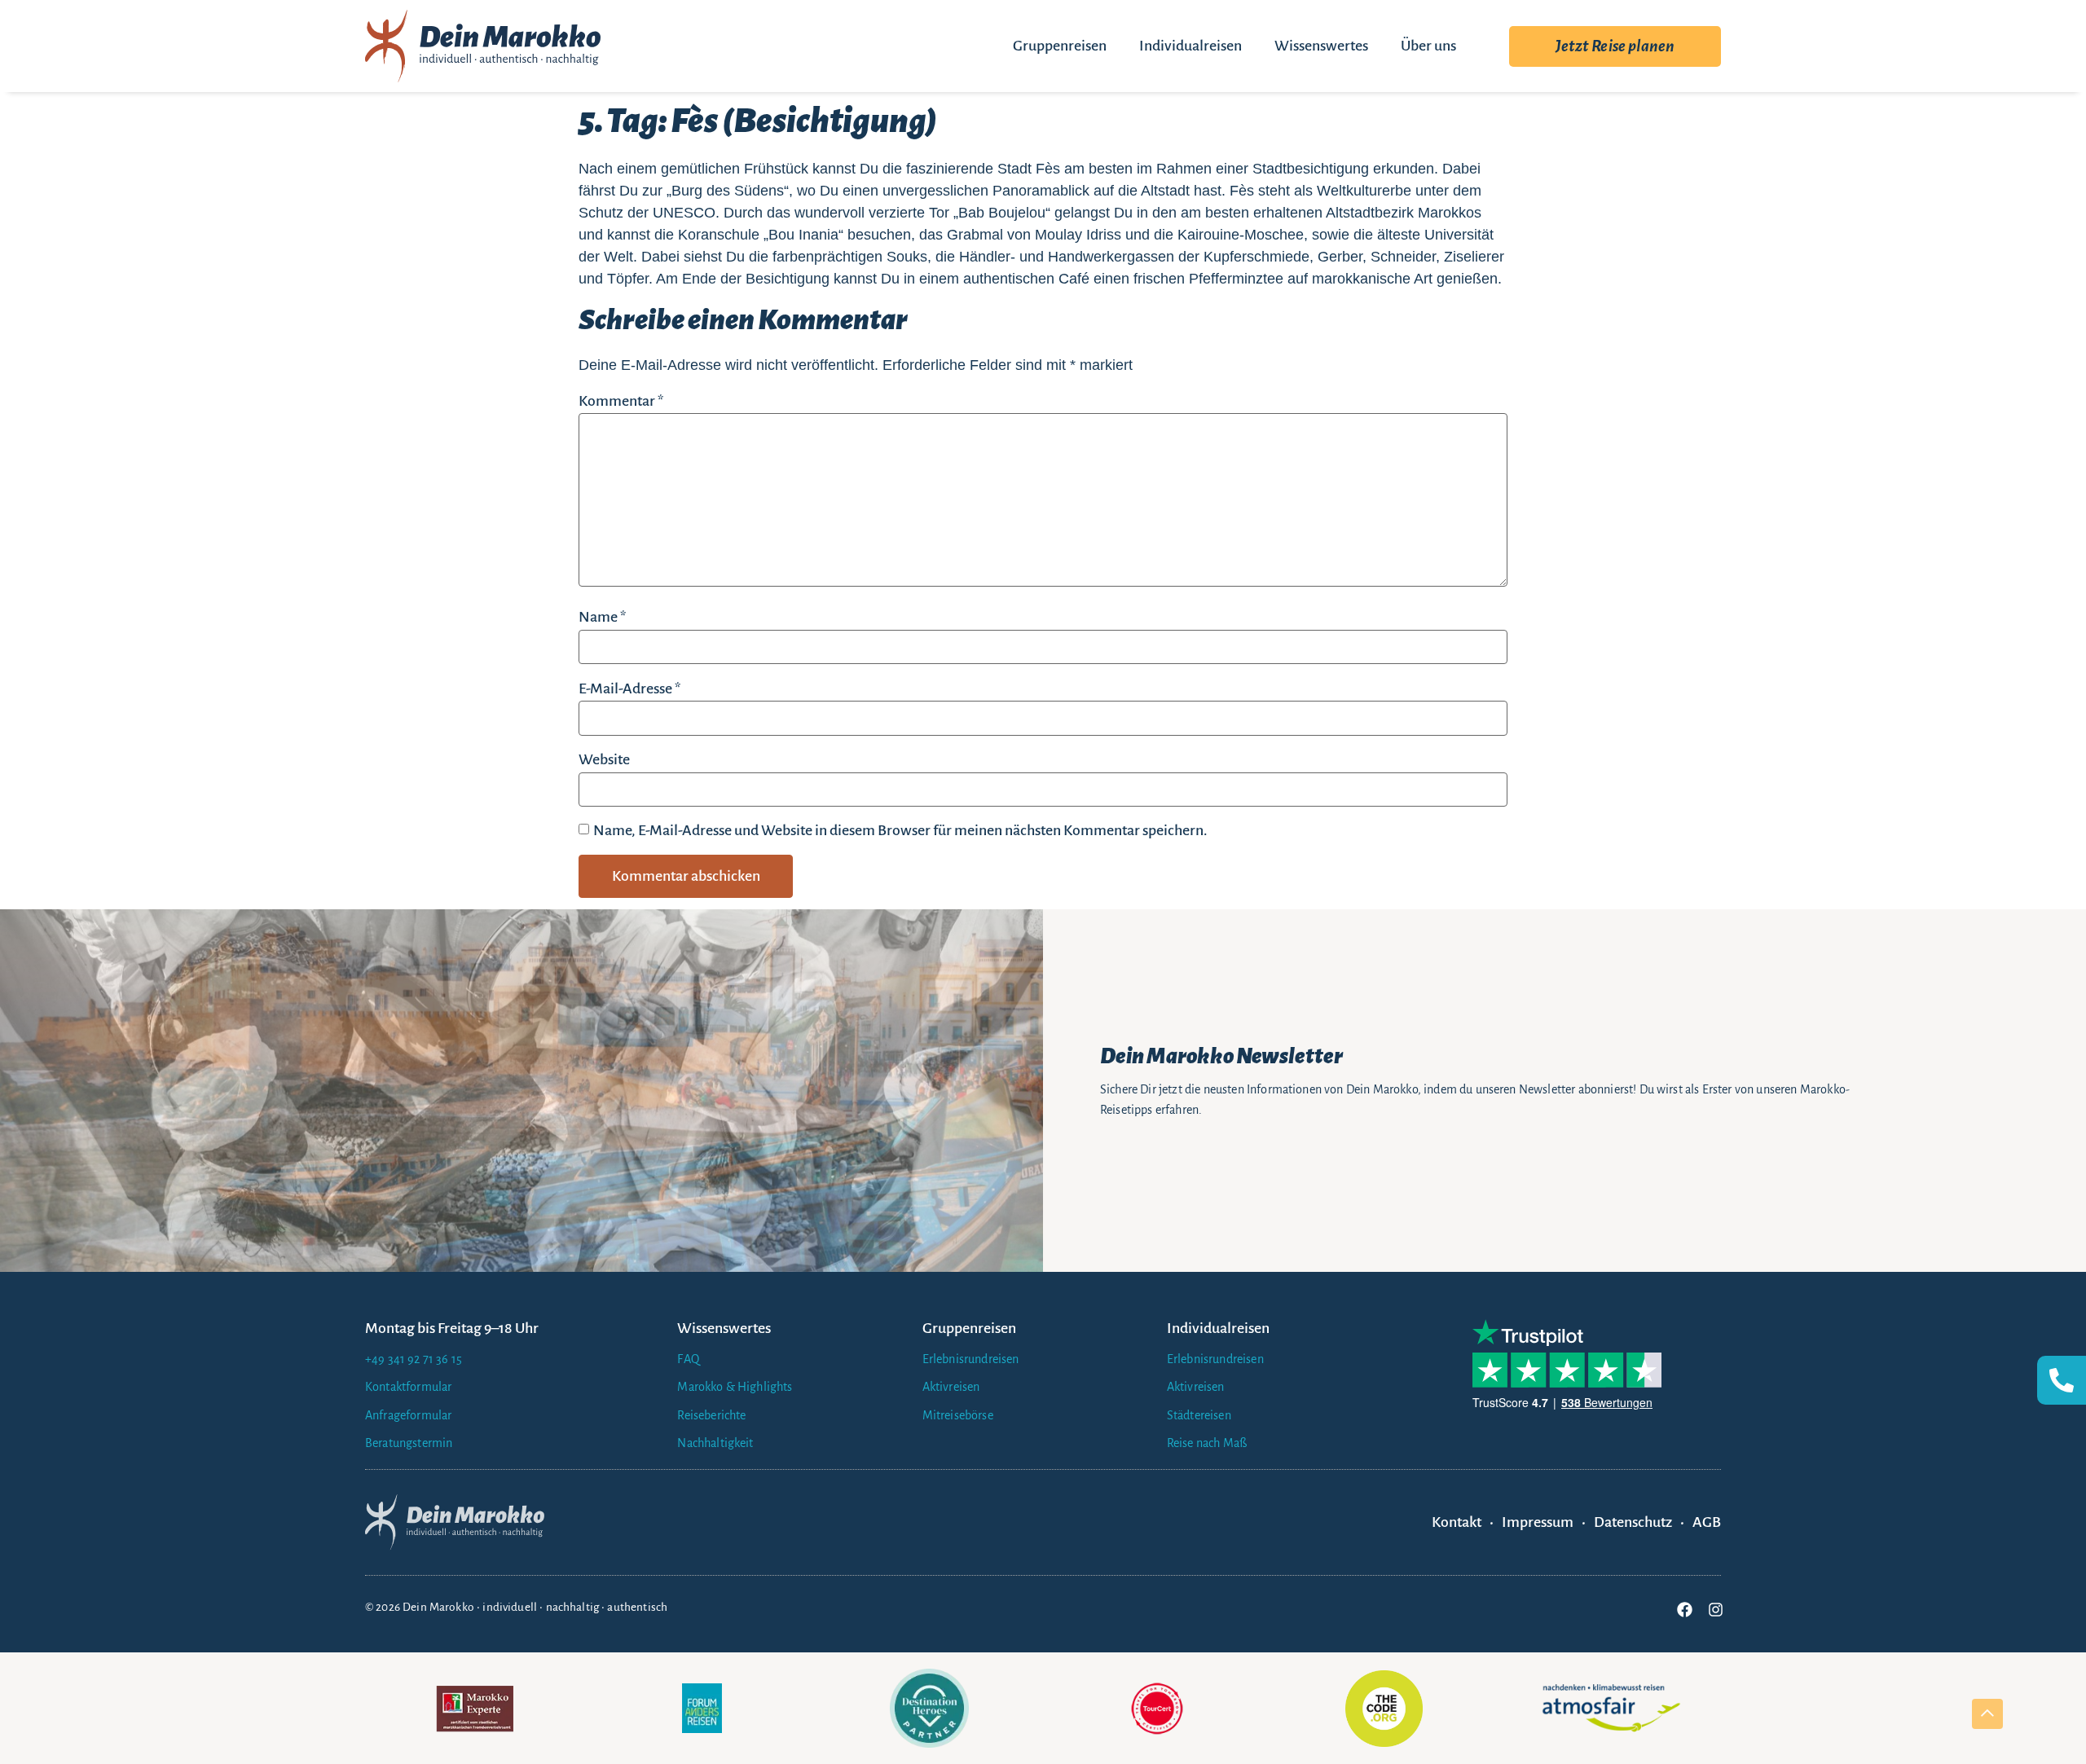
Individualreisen (1190, 46)
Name (602, 617)
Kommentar (621, 401)
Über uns (1428, 46)
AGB (1707, 1522)
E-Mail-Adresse (629, 688)
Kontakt (1457, 1522)
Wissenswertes (1321, 46)
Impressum (1538, 1522)
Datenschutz (1633, 1522)
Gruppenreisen (1060, 46)
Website (604, 759)
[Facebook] (1684, 1609)
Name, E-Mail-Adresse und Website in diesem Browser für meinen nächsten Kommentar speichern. (900, 830)
